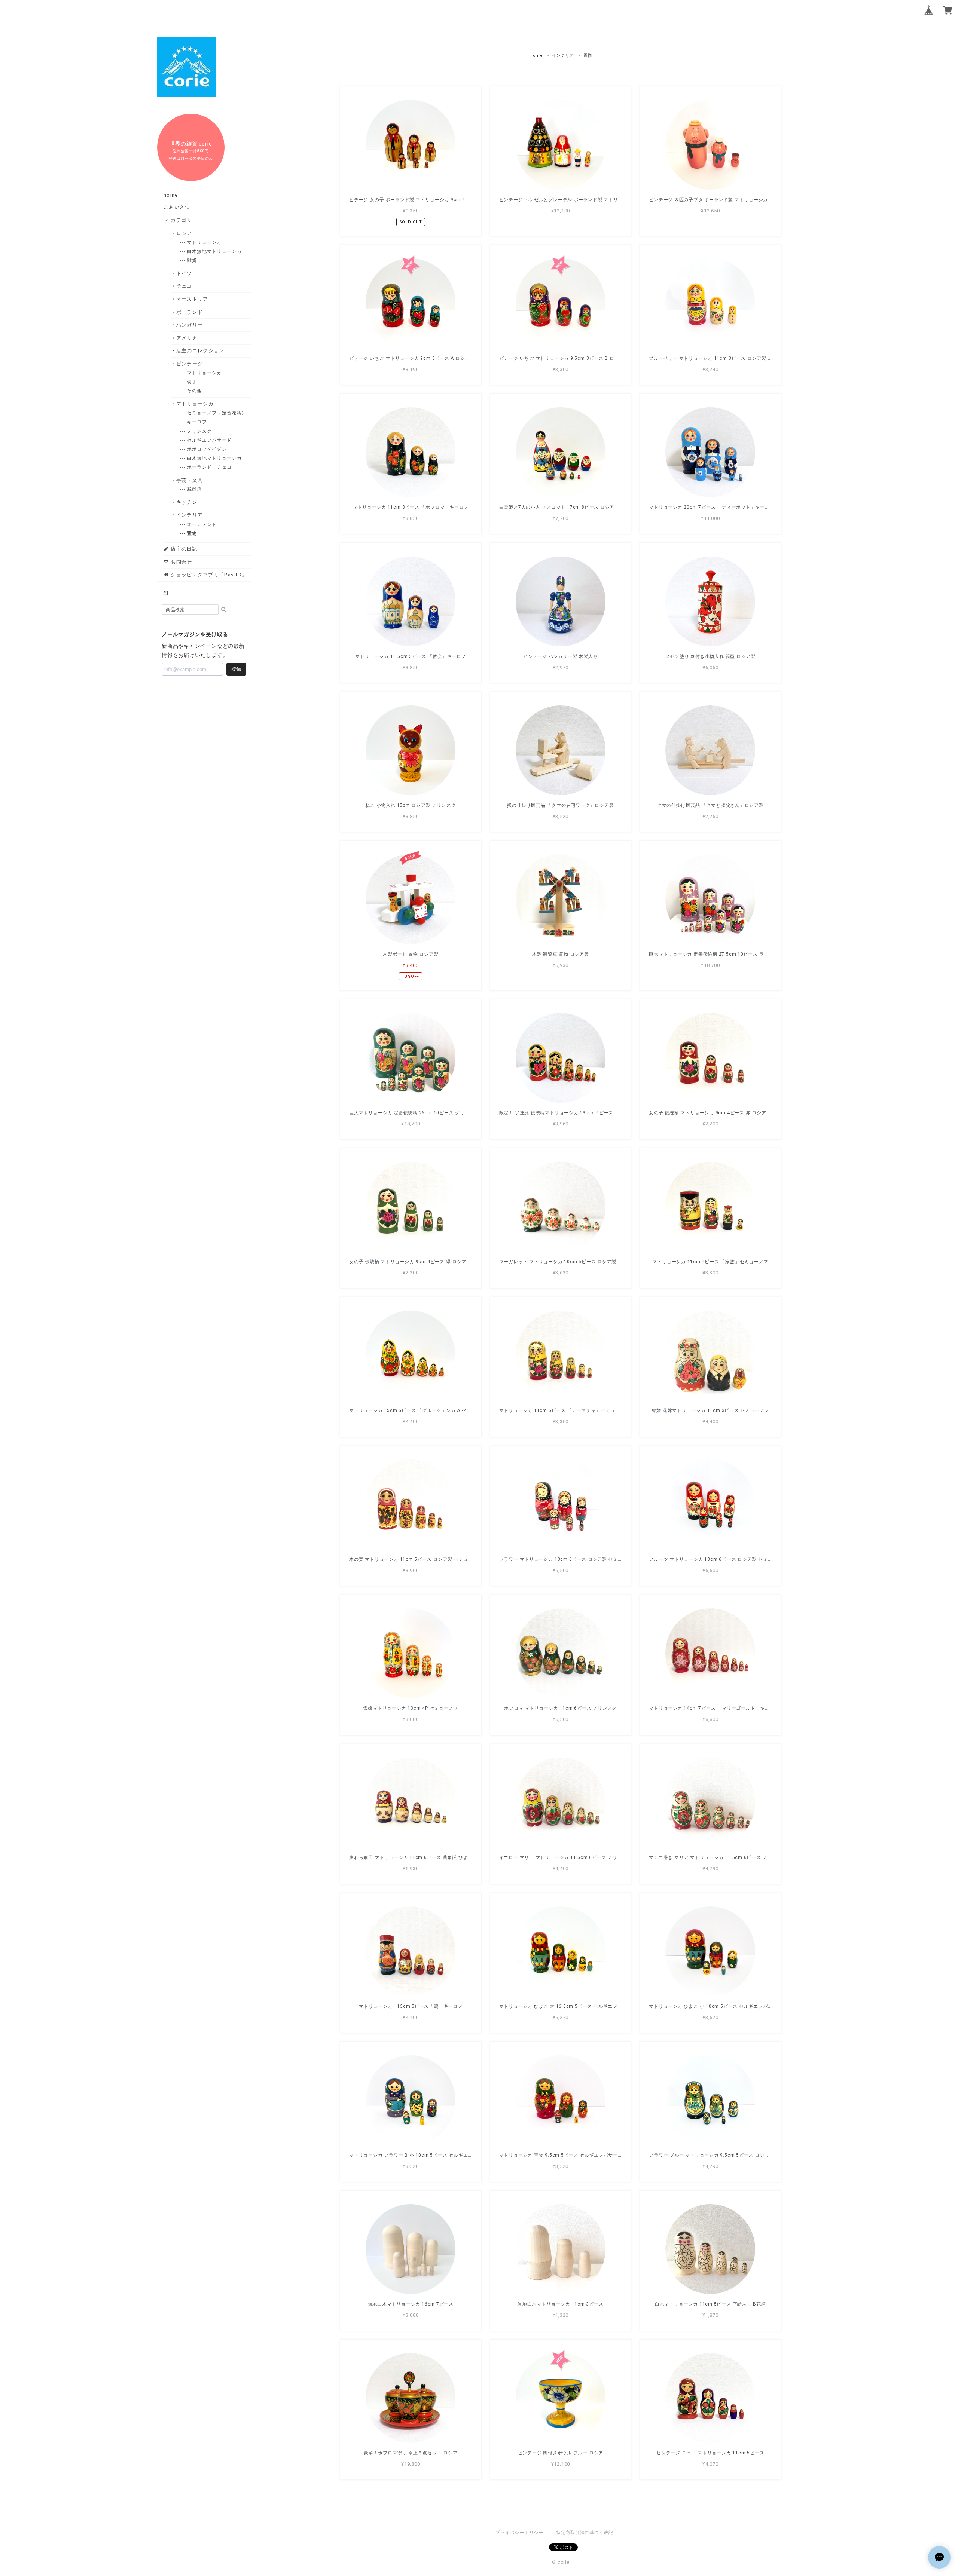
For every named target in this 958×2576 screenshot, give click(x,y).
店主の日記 (183, 549)
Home (536, 56)
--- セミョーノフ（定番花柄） (217, 413)
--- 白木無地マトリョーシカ (215, 251)
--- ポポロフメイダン (207, 449)
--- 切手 (192, 382)
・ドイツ (184, 273)
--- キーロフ (197, 422)
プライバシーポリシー (519, 2533)
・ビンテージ (190, 364)
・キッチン (187, 502)
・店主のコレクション (201, 350)
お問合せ (181, 562)
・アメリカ (187, 338)
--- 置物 (192, 533)
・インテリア (190, 515)
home (171, 195)
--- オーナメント (202, 524)
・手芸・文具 (190, 480)
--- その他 (195, 391)
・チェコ (184, 286)
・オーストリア (193, 299)
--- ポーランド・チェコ (210, 467)
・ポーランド (190, 312)
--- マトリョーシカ (205, 242)
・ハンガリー (190, 325)
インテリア (563, 56)
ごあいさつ (177, 207)
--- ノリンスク (200, 431)
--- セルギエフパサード (210, 440)
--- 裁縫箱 (195, 489)
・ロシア (184, 233)
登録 (236, 669)
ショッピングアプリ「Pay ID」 (208, 575)
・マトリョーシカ (195, 404)
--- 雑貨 (192, 260)
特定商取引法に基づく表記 (585, 2533)
